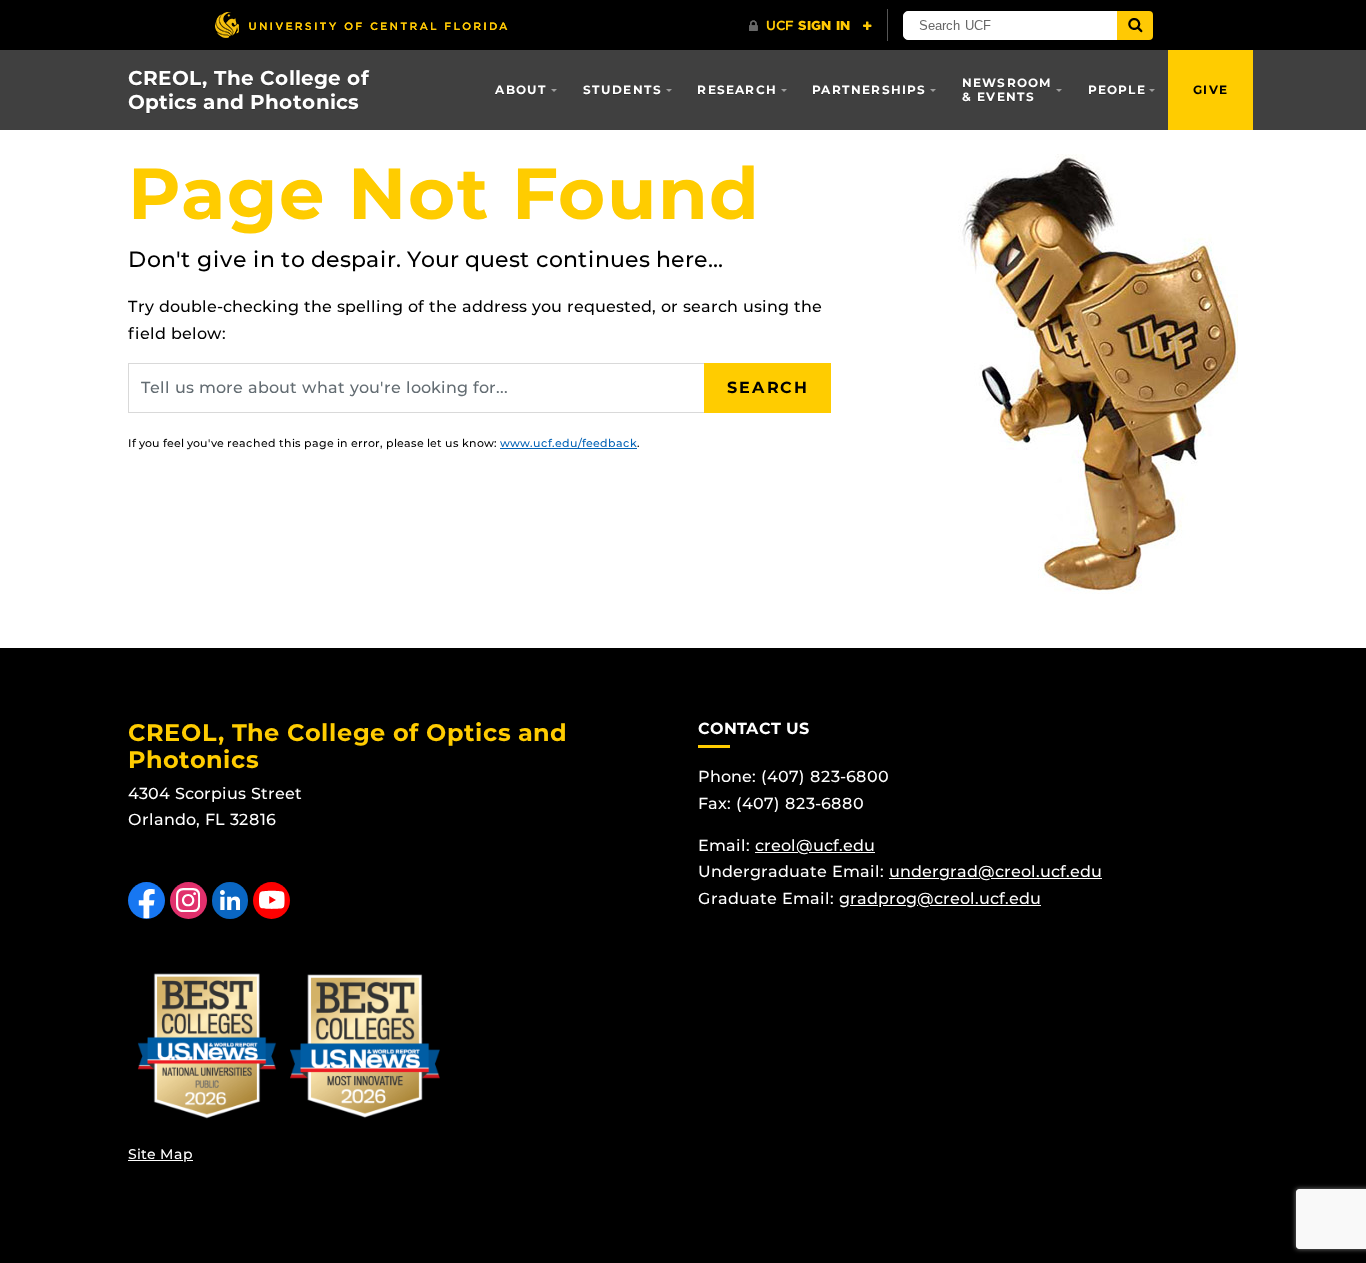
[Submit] (1135, 25)
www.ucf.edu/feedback (568, 443)
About (521, 89)
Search (768, 387)
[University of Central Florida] (361, 24)
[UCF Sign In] (810, 26)
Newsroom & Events (1007, 89)
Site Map (160, 1154)
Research (737, 89)
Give (1210, 89)
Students (623, 89)
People (1117, 89)
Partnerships (869, 89)
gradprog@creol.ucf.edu (940, 898)
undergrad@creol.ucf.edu (995, 871)
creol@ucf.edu (815, 845)
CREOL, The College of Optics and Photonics (248, 90)
